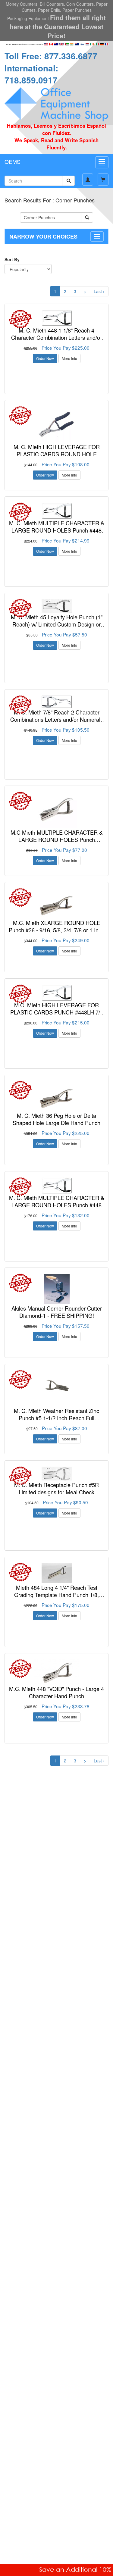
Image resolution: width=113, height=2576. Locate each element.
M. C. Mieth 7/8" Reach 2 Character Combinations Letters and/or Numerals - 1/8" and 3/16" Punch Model (57, 719)
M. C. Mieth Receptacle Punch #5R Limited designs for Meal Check (56, 1488)
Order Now (45, 358)
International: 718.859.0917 (31, 74)
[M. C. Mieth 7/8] (56, 702)
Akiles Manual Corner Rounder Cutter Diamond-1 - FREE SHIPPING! (57, 1312)
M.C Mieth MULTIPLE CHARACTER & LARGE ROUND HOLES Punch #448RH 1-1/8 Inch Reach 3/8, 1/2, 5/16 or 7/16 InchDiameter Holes (57, 843)
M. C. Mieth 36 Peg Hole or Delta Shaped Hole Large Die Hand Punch (56, 1119)
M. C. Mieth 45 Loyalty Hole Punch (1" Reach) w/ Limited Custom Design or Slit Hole (57, 624)
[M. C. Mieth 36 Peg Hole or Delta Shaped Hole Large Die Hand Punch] (56, 1096)
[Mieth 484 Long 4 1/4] (56, 1573)
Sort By (12, 259)
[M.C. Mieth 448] (56, 1672)
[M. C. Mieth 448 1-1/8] (56, 318)
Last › (99, 291)
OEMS (13, 161)
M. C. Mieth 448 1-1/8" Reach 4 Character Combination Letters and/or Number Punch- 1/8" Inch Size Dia (56, 337)
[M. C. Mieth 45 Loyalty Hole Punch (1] (56, 606)
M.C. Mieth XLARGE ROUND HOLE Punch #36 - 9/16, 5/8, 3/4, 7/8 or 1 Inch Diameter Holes (56, 930)
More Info (69, 358)
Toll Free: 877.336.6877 (51, 56)
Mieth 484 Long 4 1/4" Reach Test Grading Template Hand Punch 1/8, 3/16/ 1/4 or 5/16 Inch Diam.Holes (56, 1594)
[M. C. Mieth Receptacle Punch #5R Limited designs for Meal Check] (56, 1474)
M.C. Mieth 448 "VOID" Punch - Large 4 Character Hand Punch (56, 1692)
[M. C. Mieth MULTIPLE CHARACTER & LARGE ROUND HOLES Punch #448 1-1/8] (56, 511)
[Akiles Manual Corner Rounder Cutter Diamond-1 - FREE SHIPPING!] (56, 1289)
